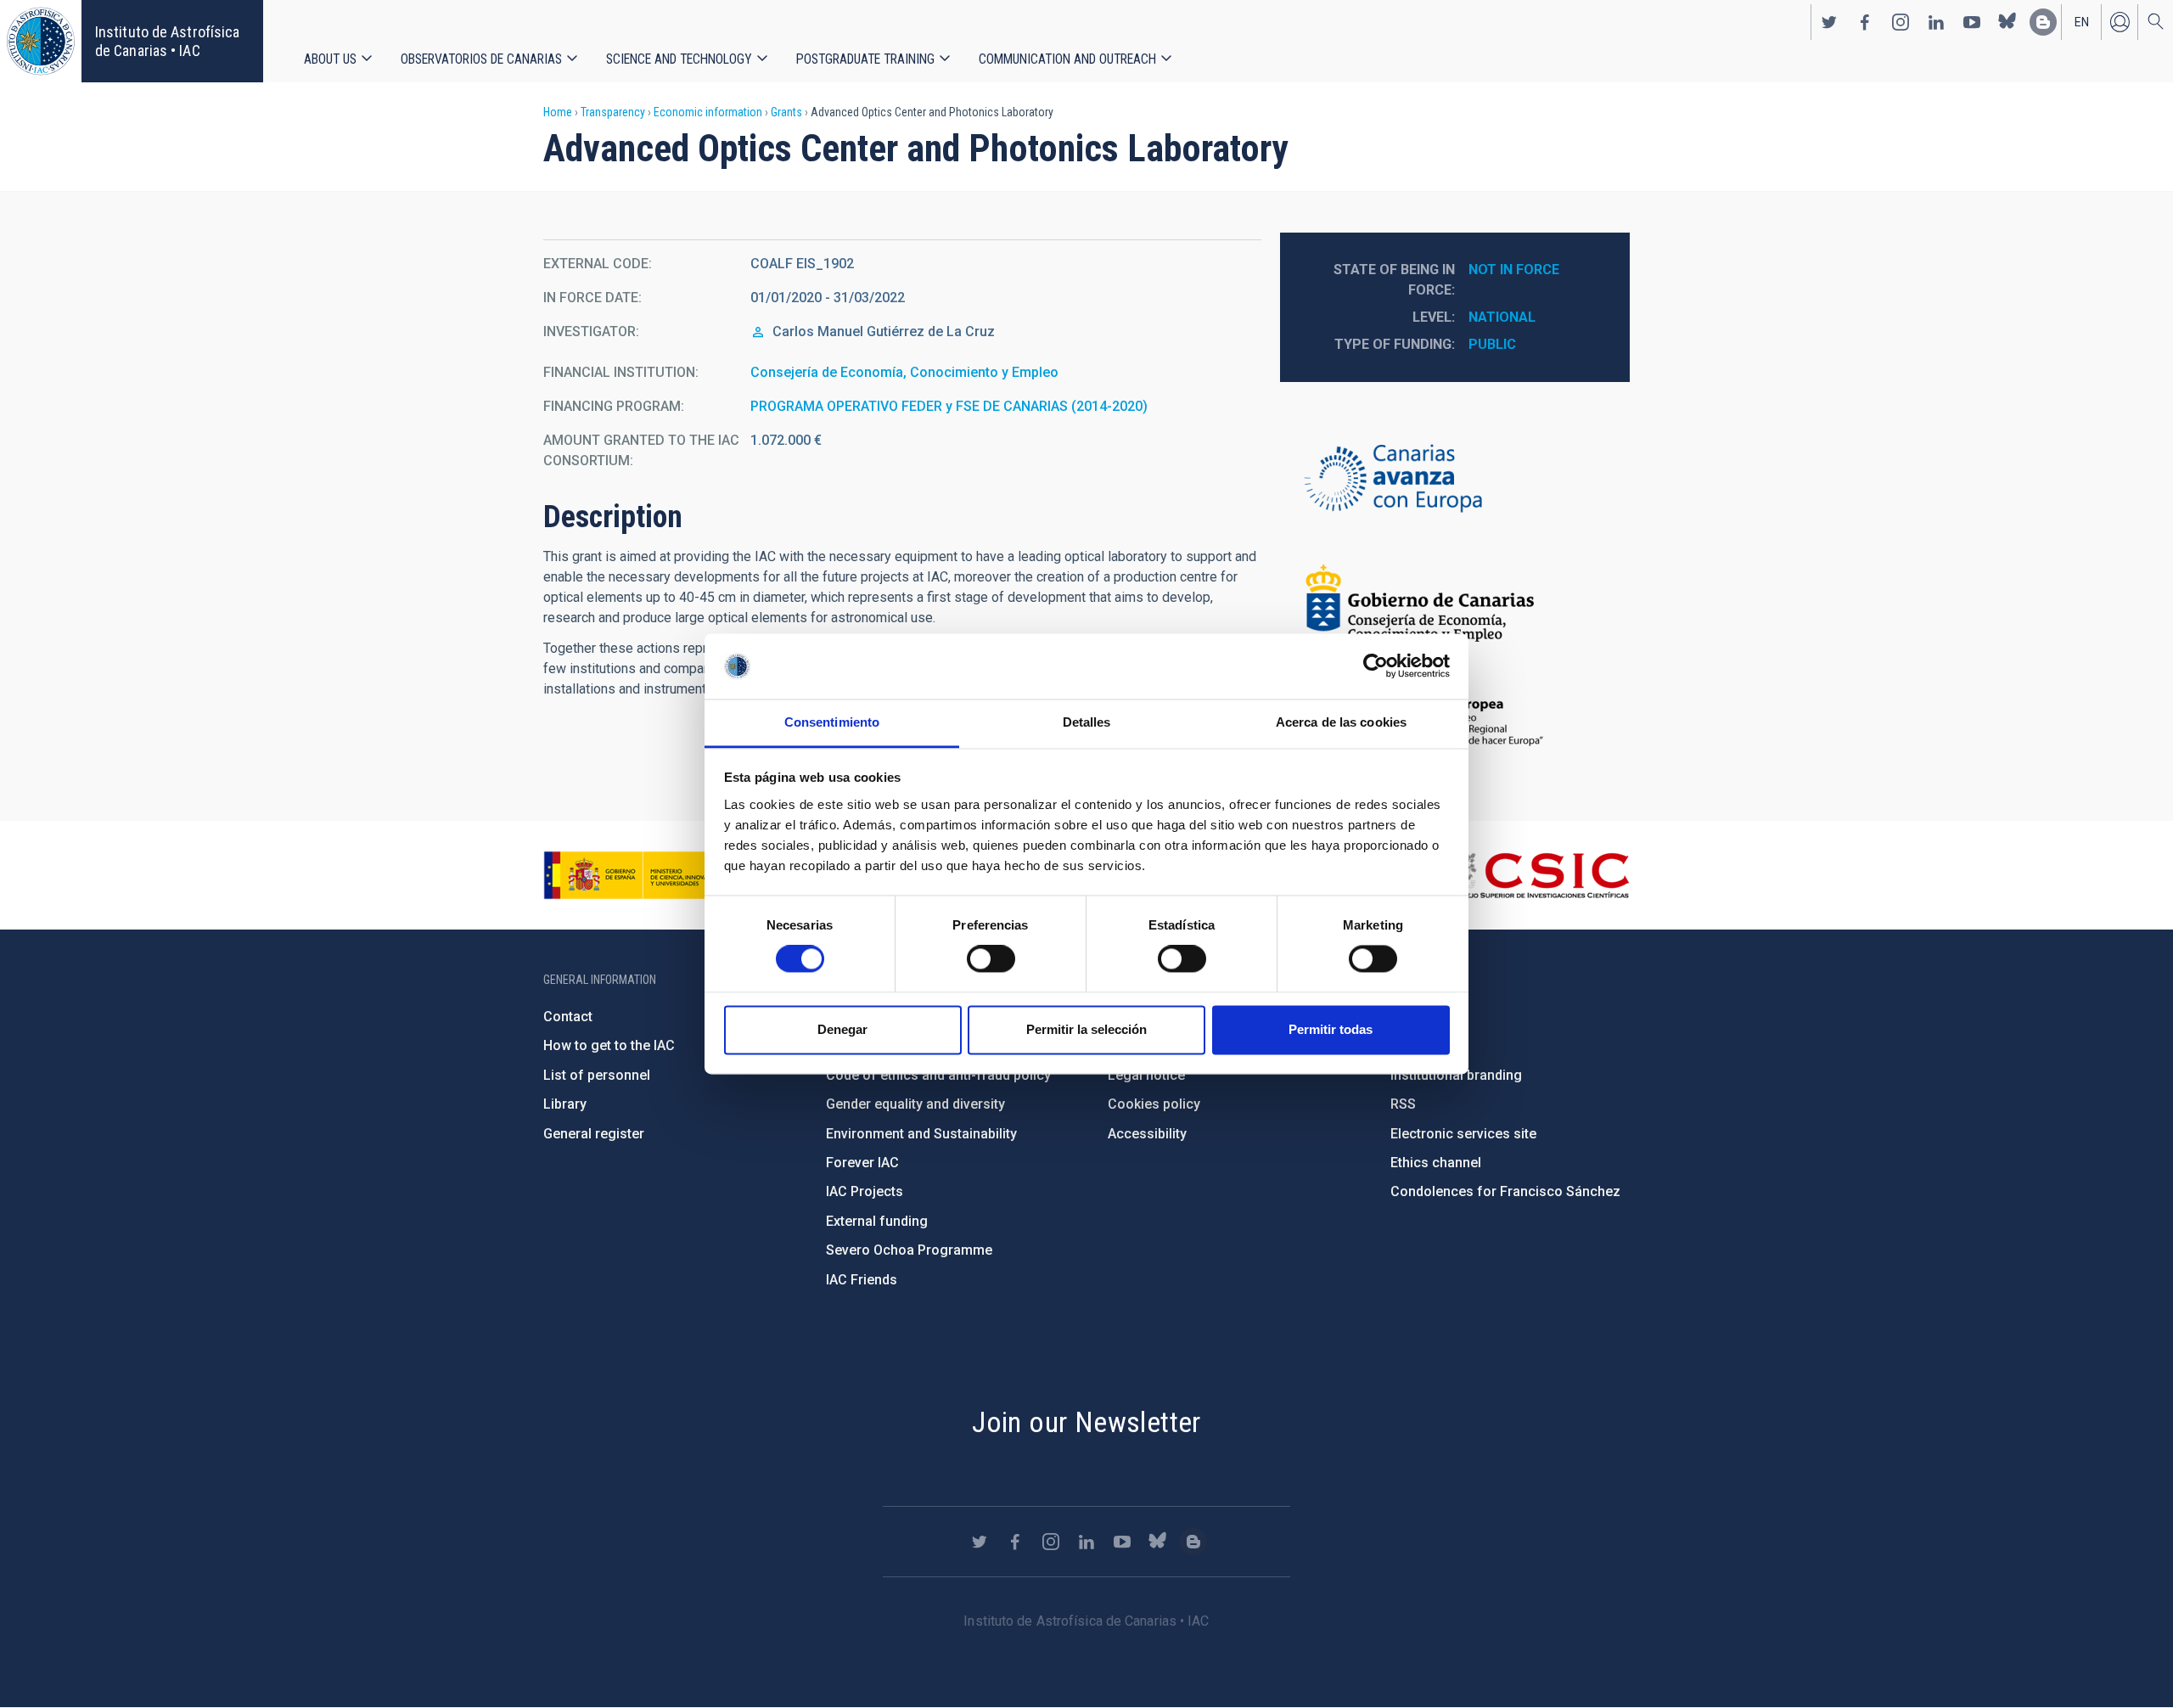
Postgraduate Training (865, 59)
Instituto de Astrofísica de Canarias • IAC (167, 41)
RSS (1403, 1104)
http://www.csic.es (1537, 875)
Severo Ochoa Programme (909, 1250)
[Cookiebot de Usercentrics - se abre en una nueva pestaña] (1376, 666)
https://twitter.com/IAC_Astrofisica (1829, 22)
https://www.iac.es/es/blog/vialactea (2043, 22)
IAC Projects (865, 1191)
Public (1492, 344)
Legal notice (1146, 1075)
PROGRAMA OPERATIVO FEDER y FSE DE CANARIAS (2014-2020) (949, 406)
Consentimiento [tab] (832, 722)
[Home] (41, 41)
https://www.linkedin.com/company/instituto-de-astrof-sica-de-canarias (1936, 22)
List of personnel (597, 1075)
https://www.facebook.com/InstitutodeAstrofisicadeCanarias (1865, 22)
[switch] (991, 959)
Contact (568, 1017)
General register (594, 1134)
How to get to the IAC (609, 1045)
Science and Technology (679, 59)
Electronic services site (1463, 1134)
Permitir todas (1331, 1029)
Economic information (708, 112)
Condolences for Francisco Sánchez (1505, 1191)
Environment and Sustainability (921, 1134)
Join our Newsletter (1086, 1422)
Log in (2120, 22)
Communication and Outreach (1067, 59)
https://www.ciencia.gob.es (637, 875)
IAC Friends (862, 1280)
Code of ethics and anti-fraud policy (938, 1075)
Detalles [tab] (1087, 722)
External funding (877, 1221)
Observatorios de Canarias (481, 59)
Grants (786, 112)
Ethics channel (1436, 1163)
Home (558, 112)
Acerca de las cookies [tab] (1341, 722)
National (1502, 317)
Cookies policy (1154, 1104)
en (2082, 22)
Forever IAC (862, 1163)
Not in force (1514, 270)
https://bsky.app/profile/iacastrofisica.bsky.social (2007, 22)
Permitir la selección (1086, 1029)
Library (565, 1104)
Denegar (842, 1029)
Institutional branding (1456, 1075)
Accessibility (1147, 1134)
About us (330, 59)
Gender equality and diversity (915, 1104)
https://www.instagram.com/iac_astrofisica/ (1901, 22)
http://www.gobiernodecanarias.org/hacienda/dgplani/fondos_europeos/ (1455, 480)
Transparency (613, 112)
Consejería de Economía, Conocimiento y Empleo (904, 372)
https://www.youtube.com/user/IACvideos (1972, 22)
